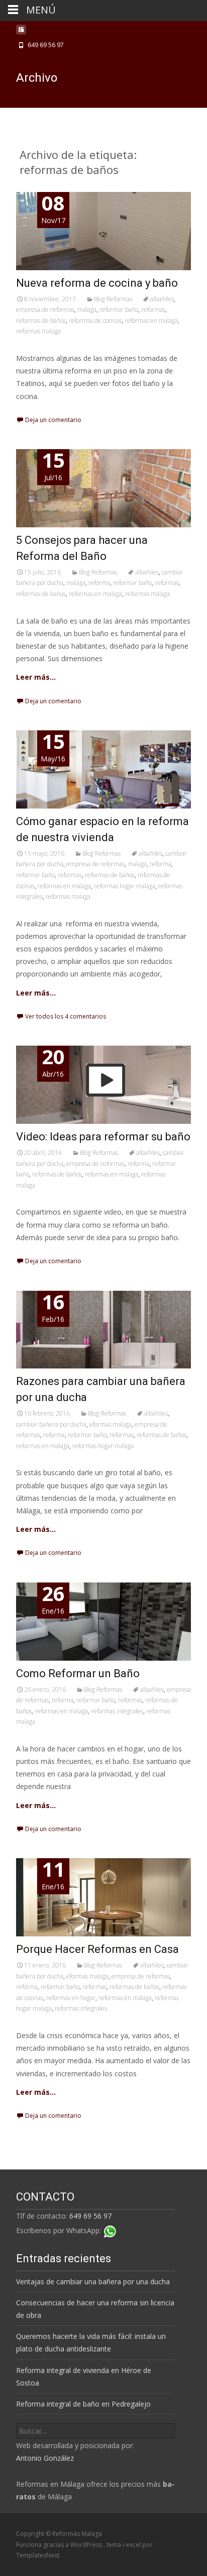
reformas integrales (117, 1711)
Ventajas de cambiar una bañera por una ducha (93, 2282)
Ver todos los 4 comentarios (66, 1016)
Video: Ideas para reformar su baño (103, 1137)
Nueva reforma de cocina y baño (97, 283)
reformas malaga (38, 331)
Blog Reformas (113, 299)
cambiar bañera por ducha (51, 1424)
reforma (99, 583)
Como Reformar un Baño (78, 1673)
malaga (87, 310)
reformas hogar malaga (125, 886)
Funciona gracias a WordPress (60, 2545)
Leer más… (36, 677)
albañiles (162, 299)
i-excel (132, 2545)
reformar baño (119, 310)
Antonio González (45, 2458)
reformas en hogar (71, 1998)
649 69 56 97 (90, 2216)
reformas (153, 310)
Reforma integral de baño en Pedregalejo (83, 2404)
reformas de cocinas (95, 321)
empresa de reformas (45, 310)
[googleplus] (21, 32)
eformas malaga (111, 1424)
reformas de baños (41, 321)
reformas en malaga (151, 321)
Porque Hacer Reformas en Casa (97, 1949)
